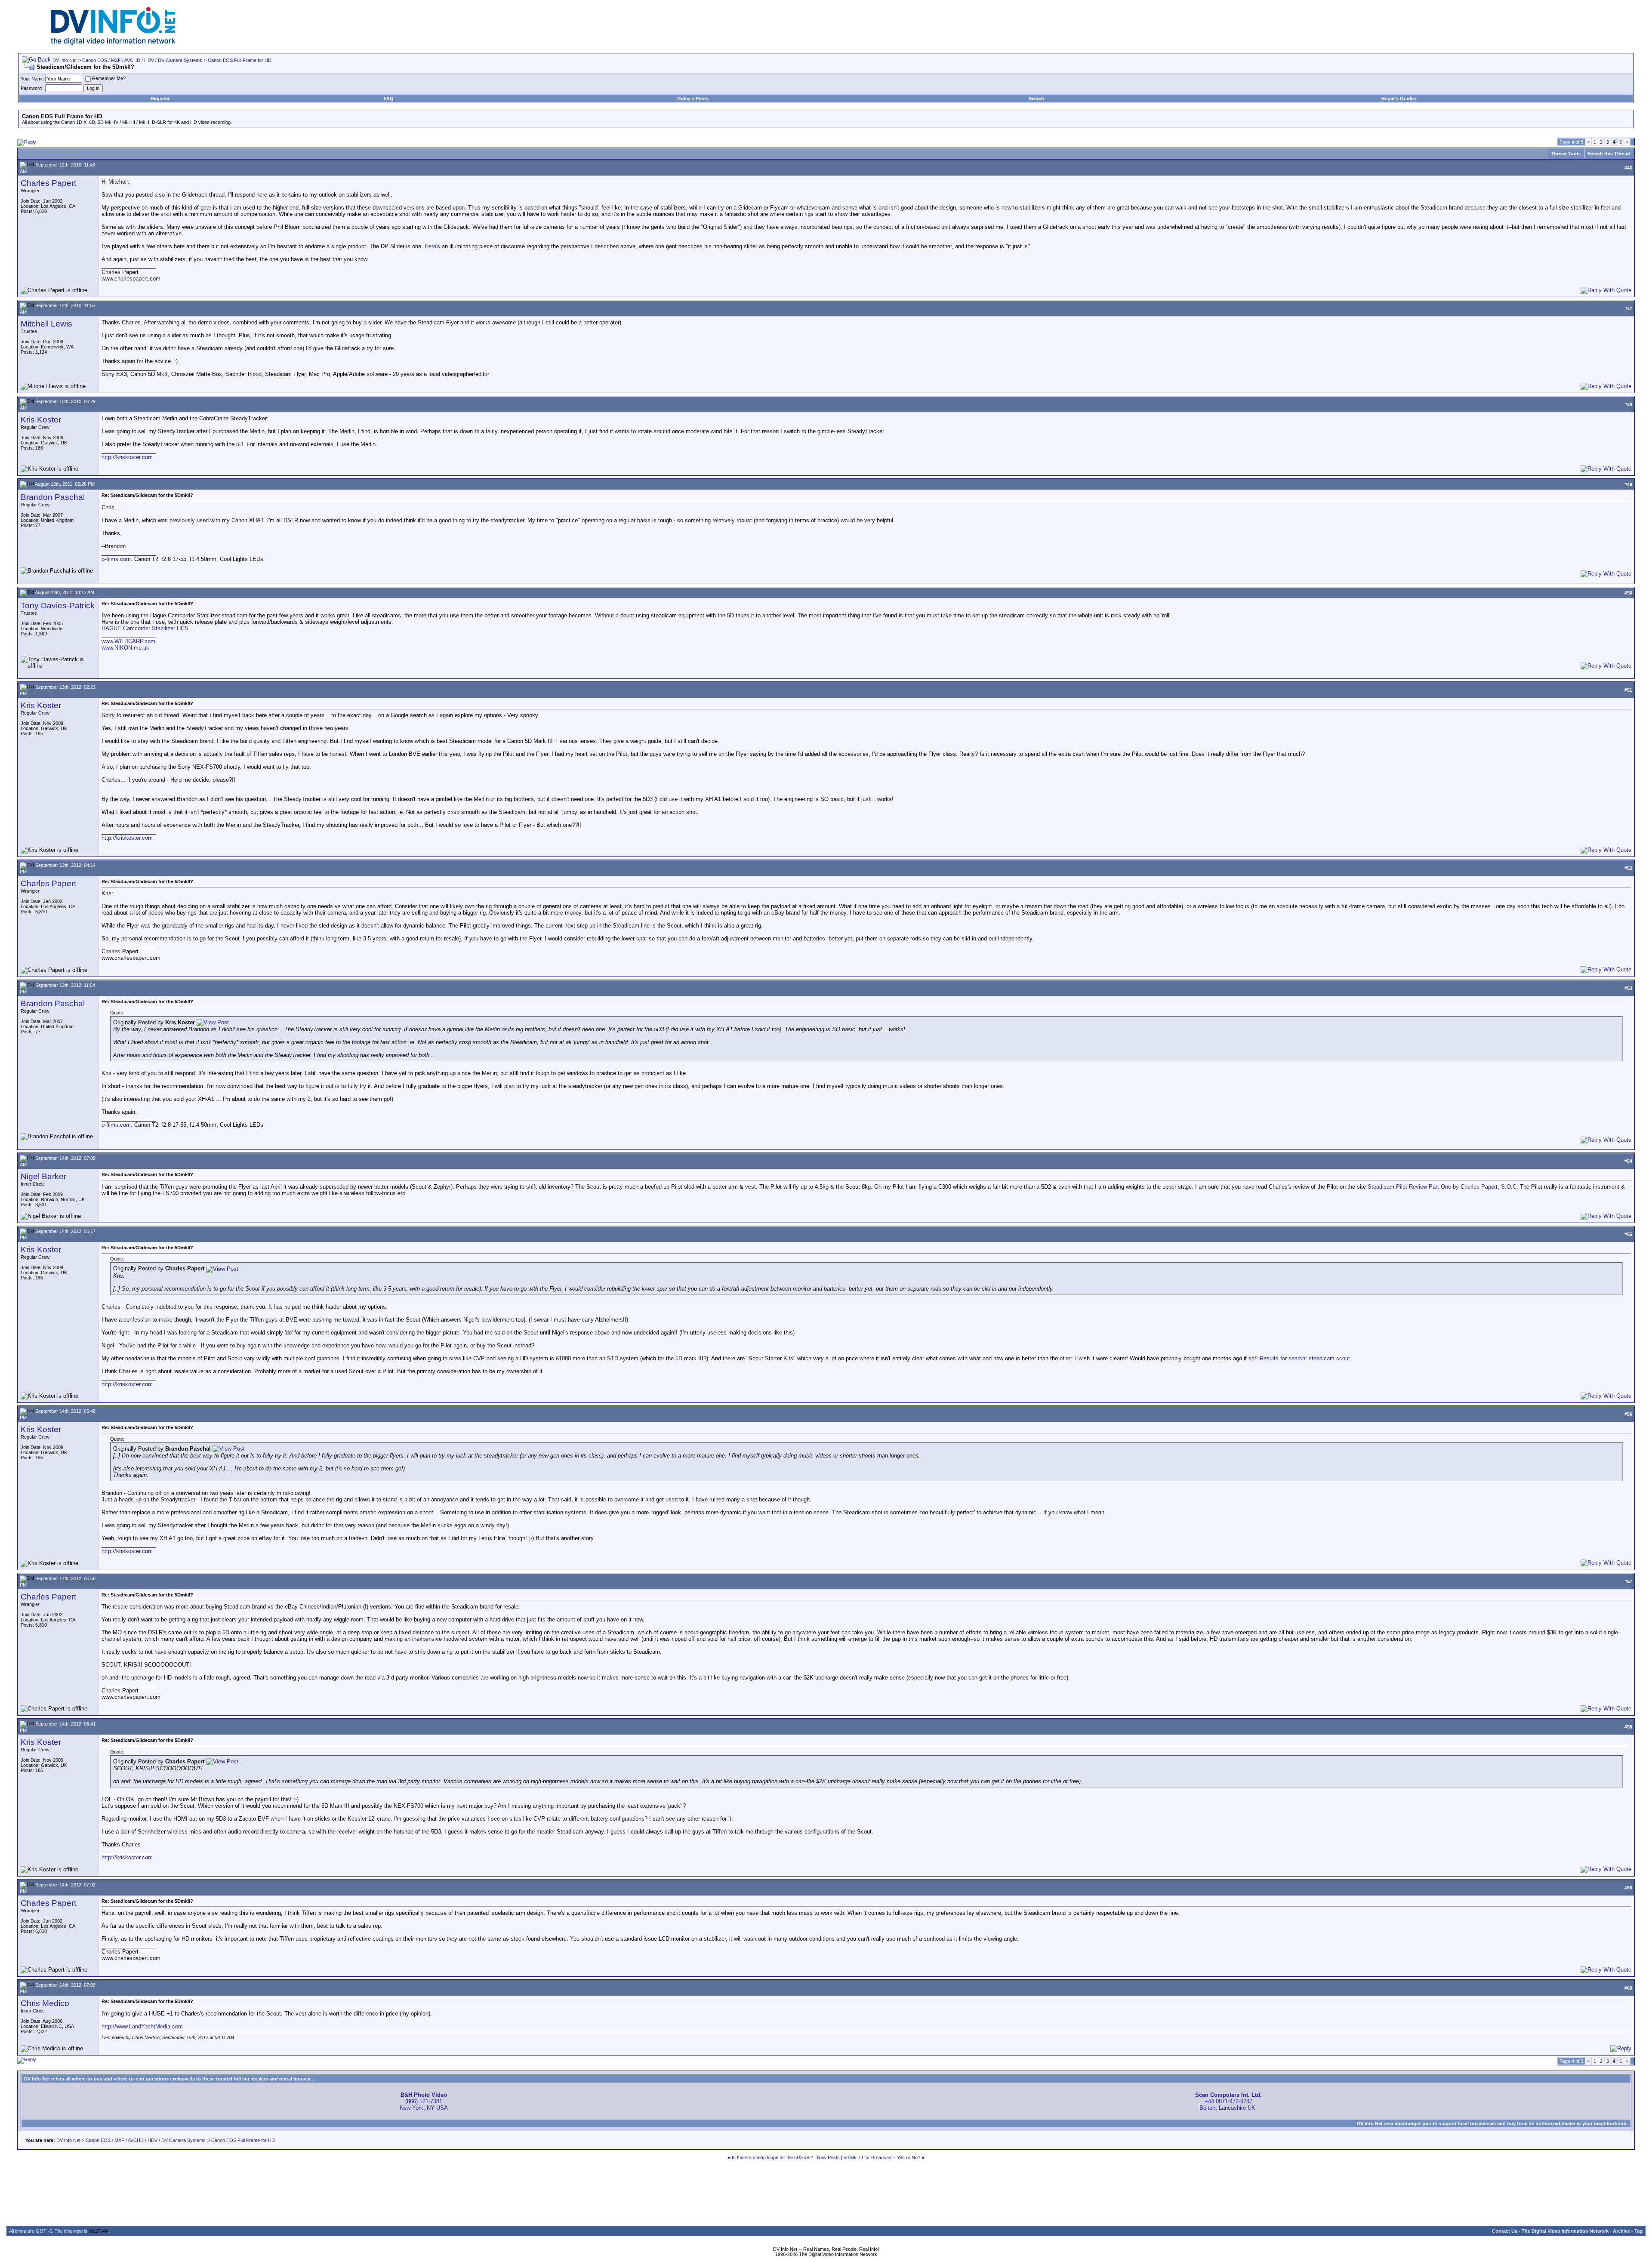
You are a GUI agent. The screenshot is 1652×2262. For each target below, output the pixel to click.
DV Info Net (65, 60)
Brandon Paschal (53, 497)
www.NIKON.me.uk (125, 648)
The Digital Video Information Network (1565, 2231)
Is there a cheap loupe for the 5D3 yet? (772, 2157)
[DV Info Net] (113, 43)
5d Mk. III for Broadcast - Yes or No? (882, 2157)
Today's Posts (693, 99)
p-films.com (116, 559)
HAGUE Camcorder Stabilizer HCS (145, 628)
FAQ (389, 99)
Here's (432, 246)
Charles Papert (48, 183)
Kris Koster (41, 420)
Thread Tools (1566, 154)
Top (1639, 2231)
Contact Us (1505, 2231)
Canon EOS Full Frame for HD (240, 60)
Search (1036, 99)
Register (160, 99)
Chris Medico (45, 2003)
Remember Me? (109, 78)
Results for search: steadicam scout (1305, 1358)
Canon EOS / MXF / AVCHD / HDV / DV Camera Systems (142, 60)
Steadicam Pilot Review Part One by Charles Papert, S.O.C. (1443, 1187)
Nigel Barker (43, 1176)
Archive (1621, 2231)
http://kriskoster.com (127, 457)
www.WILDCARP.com (128, 641)
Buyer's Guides (1399, 99)
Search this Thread (1609, 154)
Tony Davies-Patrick (58, 606)
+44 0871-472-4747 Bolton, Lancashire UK (1228, 2101)
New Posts (828, 2157)
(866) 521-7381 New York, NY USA (424, 2101)
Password (31, 88)
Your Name (32, 79)
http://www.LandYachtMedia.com (142, 2026)
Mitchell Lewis (46, 324)
